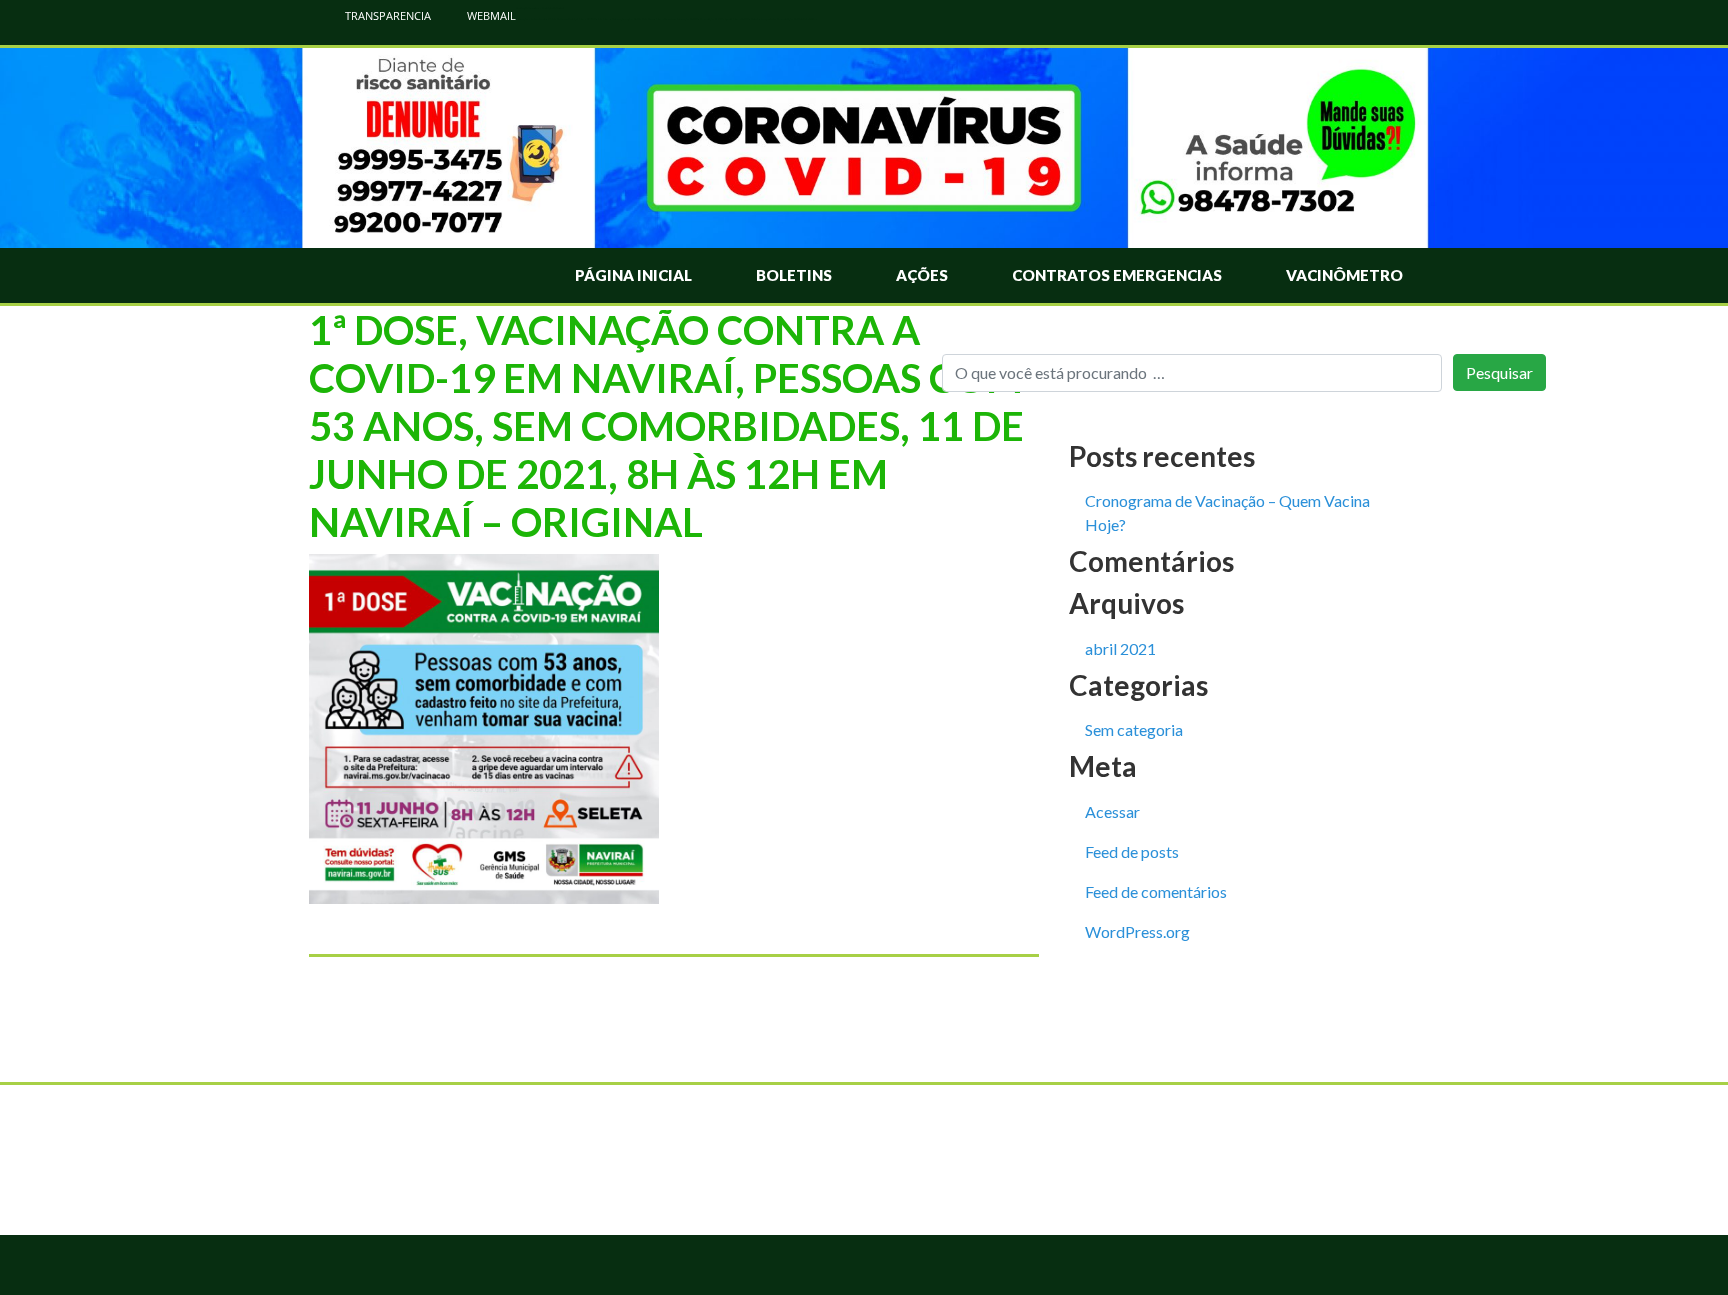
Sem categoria (1134, 729)
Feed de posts (1132, 851)
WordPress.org (1137, 931)
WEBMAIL (490, 15)
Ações (922, 275)
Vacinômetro (1344, 275)
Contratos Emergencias (1117, 275)
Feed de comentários (1156, 891)
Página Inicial (633, 275)
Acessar (1112, 811)
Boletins (794, 275)
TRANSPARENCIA (386, 15)
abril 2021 (1120, 648)
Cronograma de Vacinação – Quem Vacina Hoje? (1227, 512)
